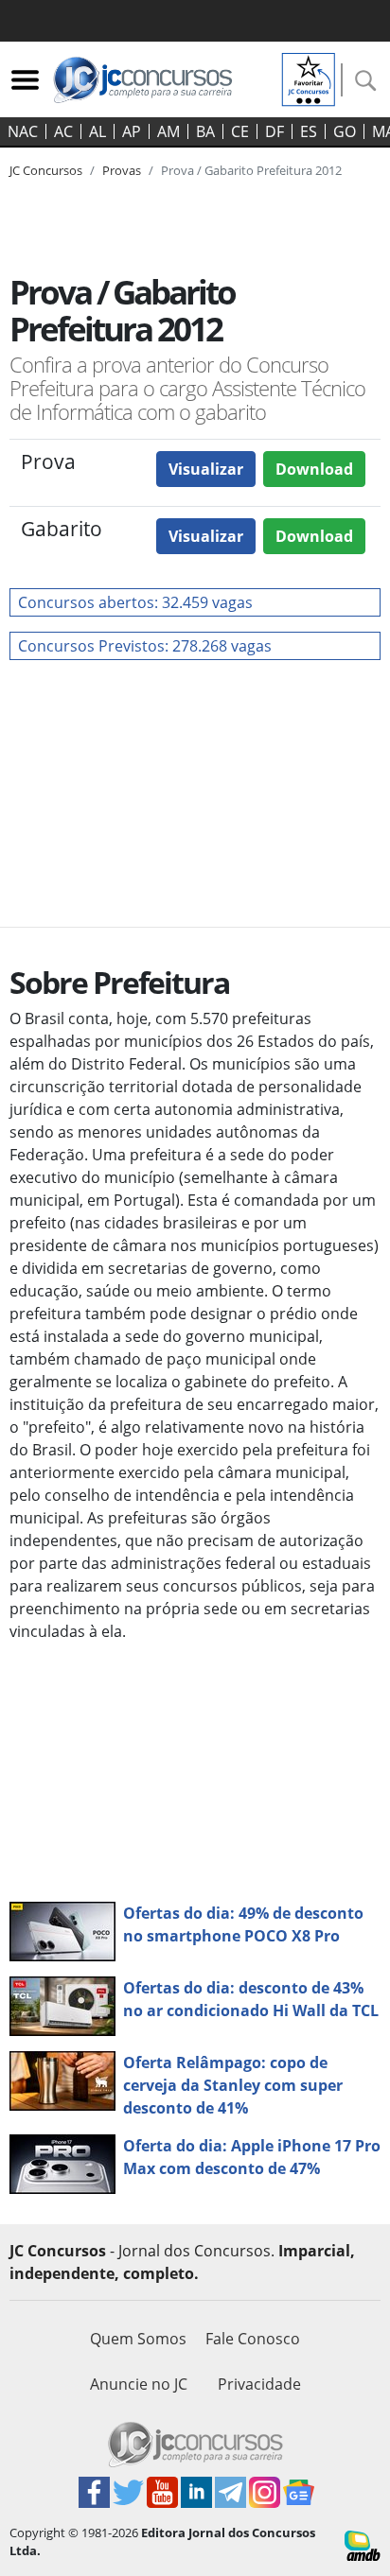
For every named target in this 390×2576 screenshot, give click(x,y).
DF (275, 131)
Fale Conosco (253, 2339)
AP (132, 131)
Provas (122, 170)
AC (63, 131)
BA (205, 131)
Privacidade (259, 2384)
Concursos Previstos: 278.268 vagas (145, 646)
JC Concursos (46, 170)
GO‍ (345, 131)
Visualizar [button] (206, 469)
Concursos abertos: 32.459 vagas (135, 602)
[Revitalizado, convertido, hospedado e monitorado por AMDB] (363, 2544)
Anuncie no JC (139, 2384)
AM (168, 131)
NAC (23, 131)
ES (309, 131)
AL (97, 131)
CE (240, 131)
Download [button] (314, 469)
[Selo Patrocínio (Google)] (309, 78)
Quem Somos (138, 2339)
